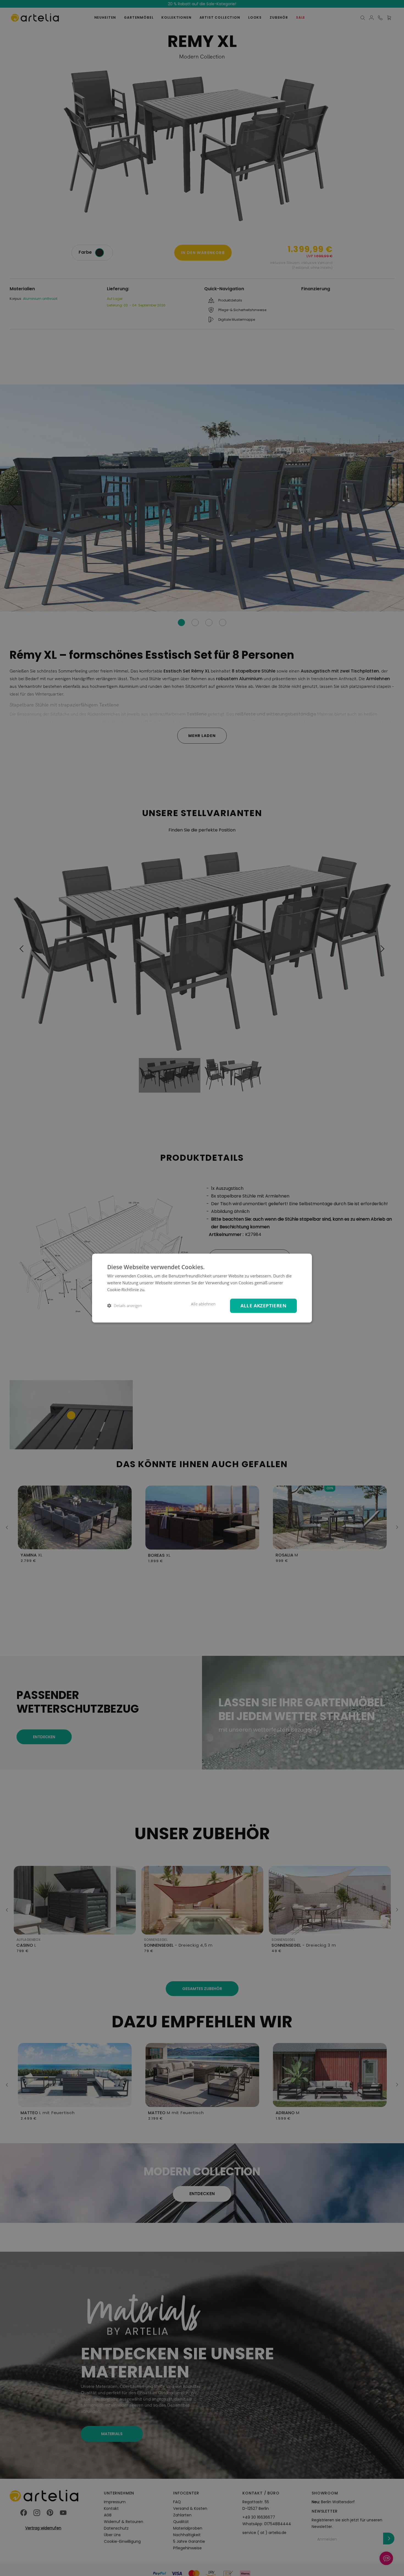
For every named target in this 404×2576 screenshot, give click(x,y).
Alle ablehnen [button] (203, 1304)
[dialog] (202, 1288)
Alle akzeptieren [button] (263, 1305)
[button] (124, 1306)
